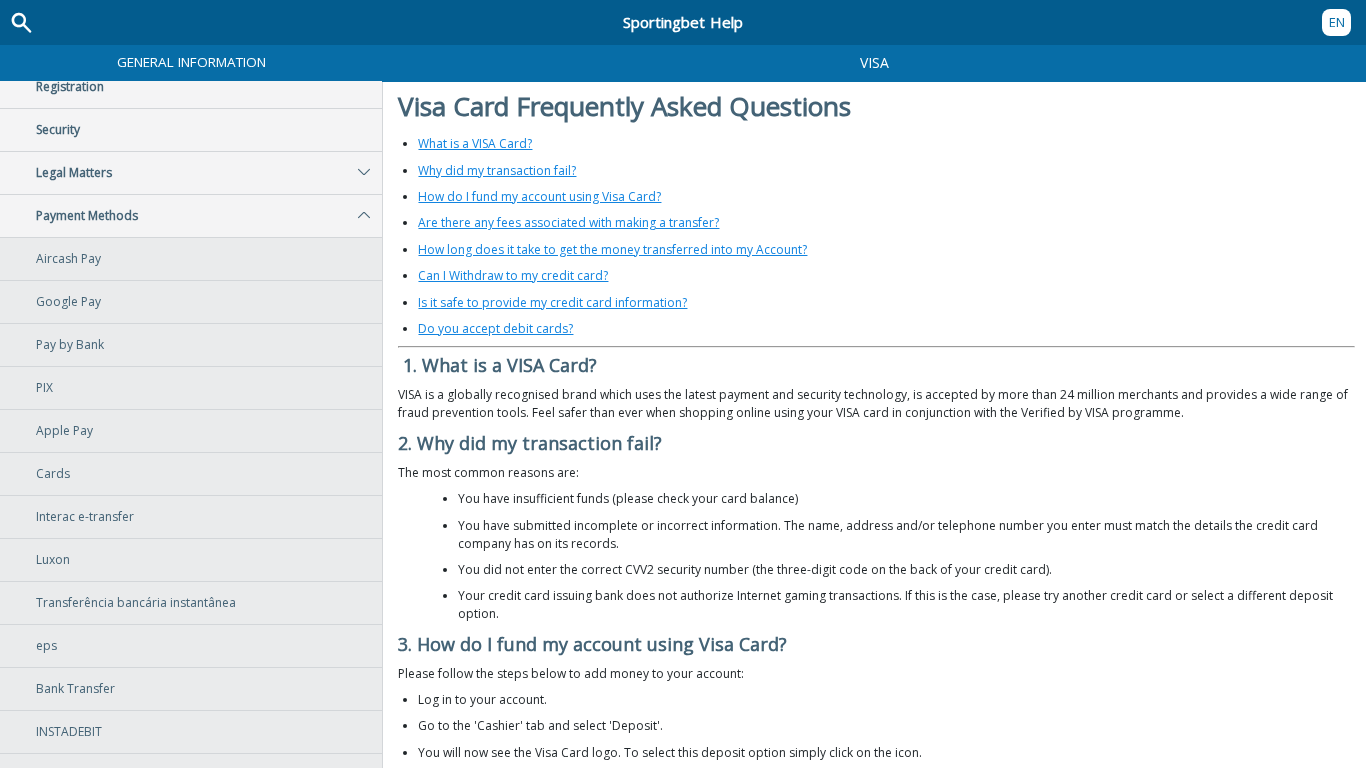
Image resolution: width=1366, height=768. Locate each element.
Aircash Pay (68, 258)
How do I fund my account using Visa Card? (539, 196)
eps (46, 645)
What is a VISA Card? (475, 143)
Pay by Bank (70, 344)
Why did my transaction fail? (497, 170)
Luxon (53, 559)
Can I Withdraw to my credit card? (513, 275)
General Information (191, 62)
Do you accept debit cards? (495, 328)
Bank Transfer (75, 688)
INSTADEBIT (69, 731)
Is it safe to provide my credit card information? (552, 302)
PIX (44, 387)
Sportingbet (683, 22)
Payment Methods (87, 215)
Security (58, 129)
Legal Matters (74, 172)
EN (1337, 22)
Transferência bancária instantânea (136, 602)
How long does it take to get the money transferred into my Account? (612, 249)
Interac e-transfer (85, 516)
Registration (70, 86)
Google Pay (68, 301)
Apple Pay (64, 430)
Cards (53, 473)
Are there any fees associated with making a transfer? (568, 222)
